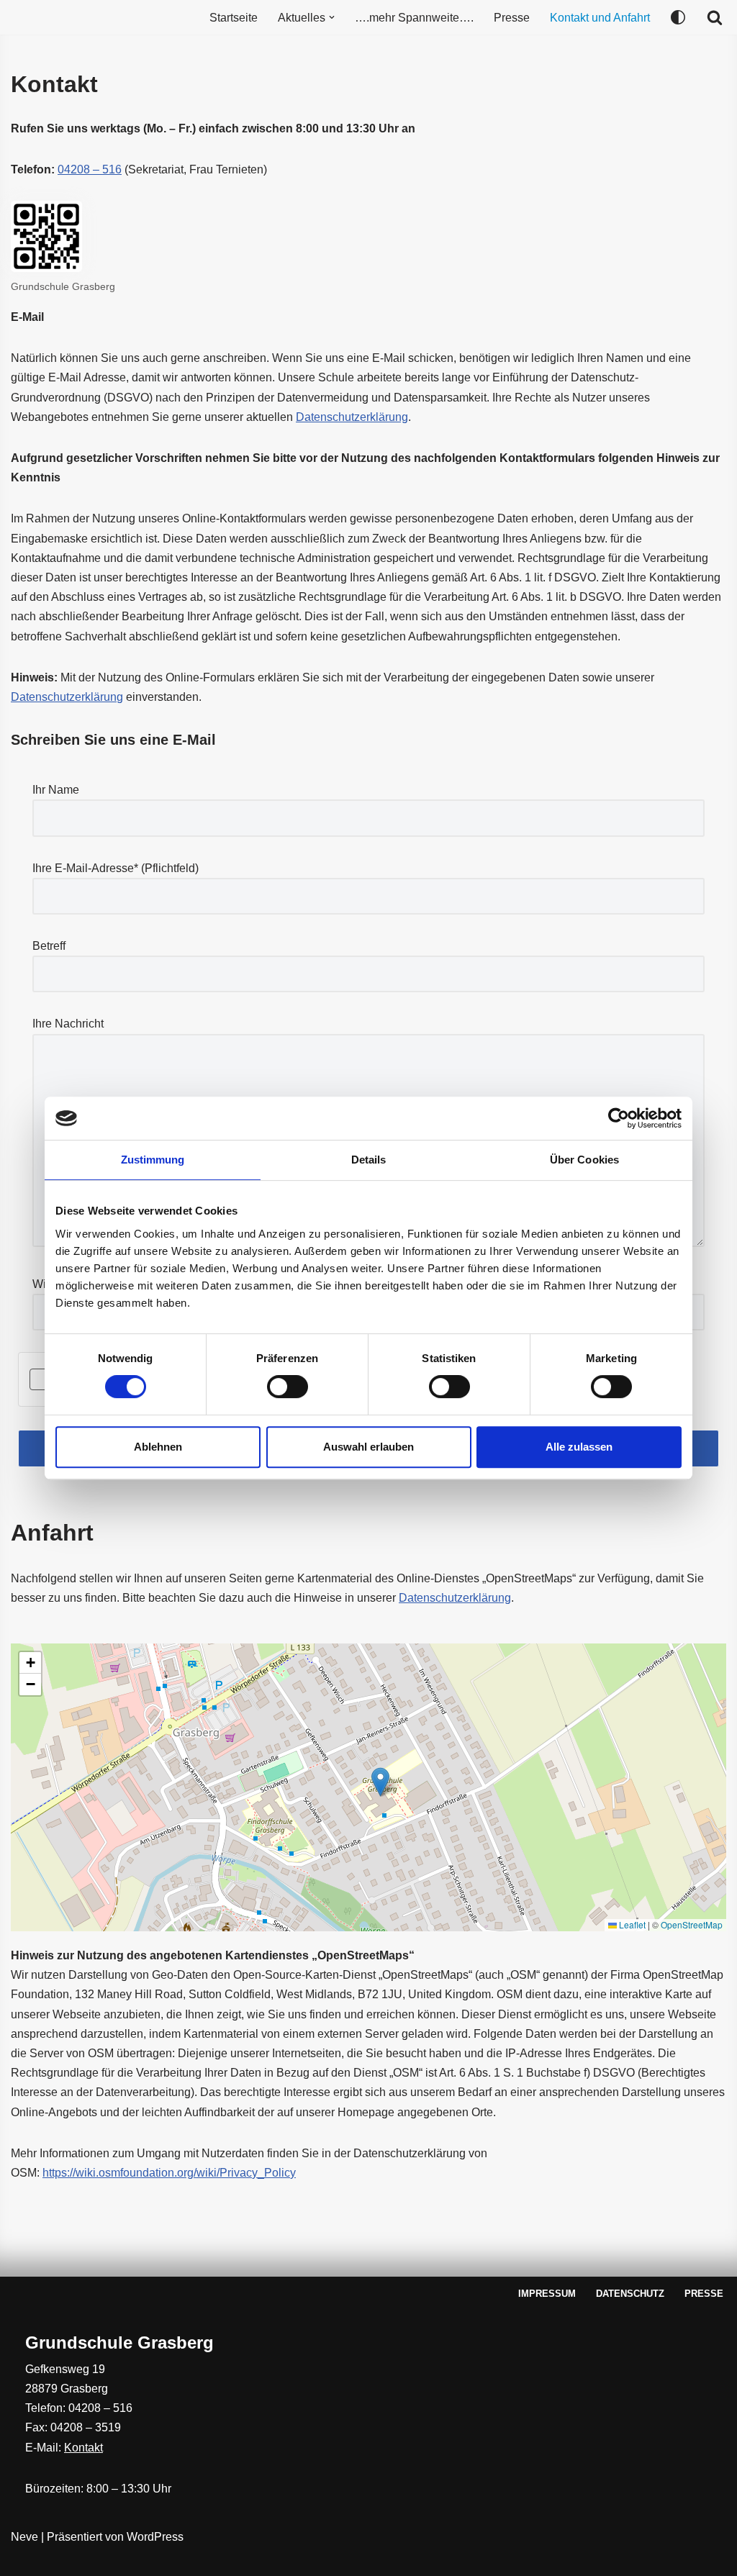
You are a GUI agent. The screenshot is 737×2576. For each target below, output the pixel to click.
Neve (24, 2537)
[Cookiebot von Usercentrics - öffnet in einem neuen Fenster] (619, 1118)
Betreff (49, 946)
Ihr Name (56, 790)
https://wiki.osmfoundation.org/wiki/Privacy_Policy (169, 2173)
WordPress (155, 2537)
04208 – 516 (90, 169)
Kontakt (83, 2448)
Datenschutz (630, 2294)
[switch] (288, 1387)
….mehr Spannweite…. (414, 18)
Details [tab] (369, 1160)
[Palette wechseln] (678, 17)
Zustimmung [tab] (153, 1160)
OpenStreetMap (692, 1924)
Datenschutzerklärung (352, 417)
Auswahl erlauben (368, 1447)
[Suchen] (715, 17)
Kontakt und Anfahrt (600, 18)
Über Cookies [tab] (584, 1160)
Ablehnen (158, 1447)
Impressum (547, 2294)
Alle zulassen (579, 1447)
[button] (332, 17)
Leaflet (631, 1924)
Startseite (234, 18)
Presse (512, 18)
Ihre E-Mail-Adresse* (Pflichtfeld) (116, 868)
